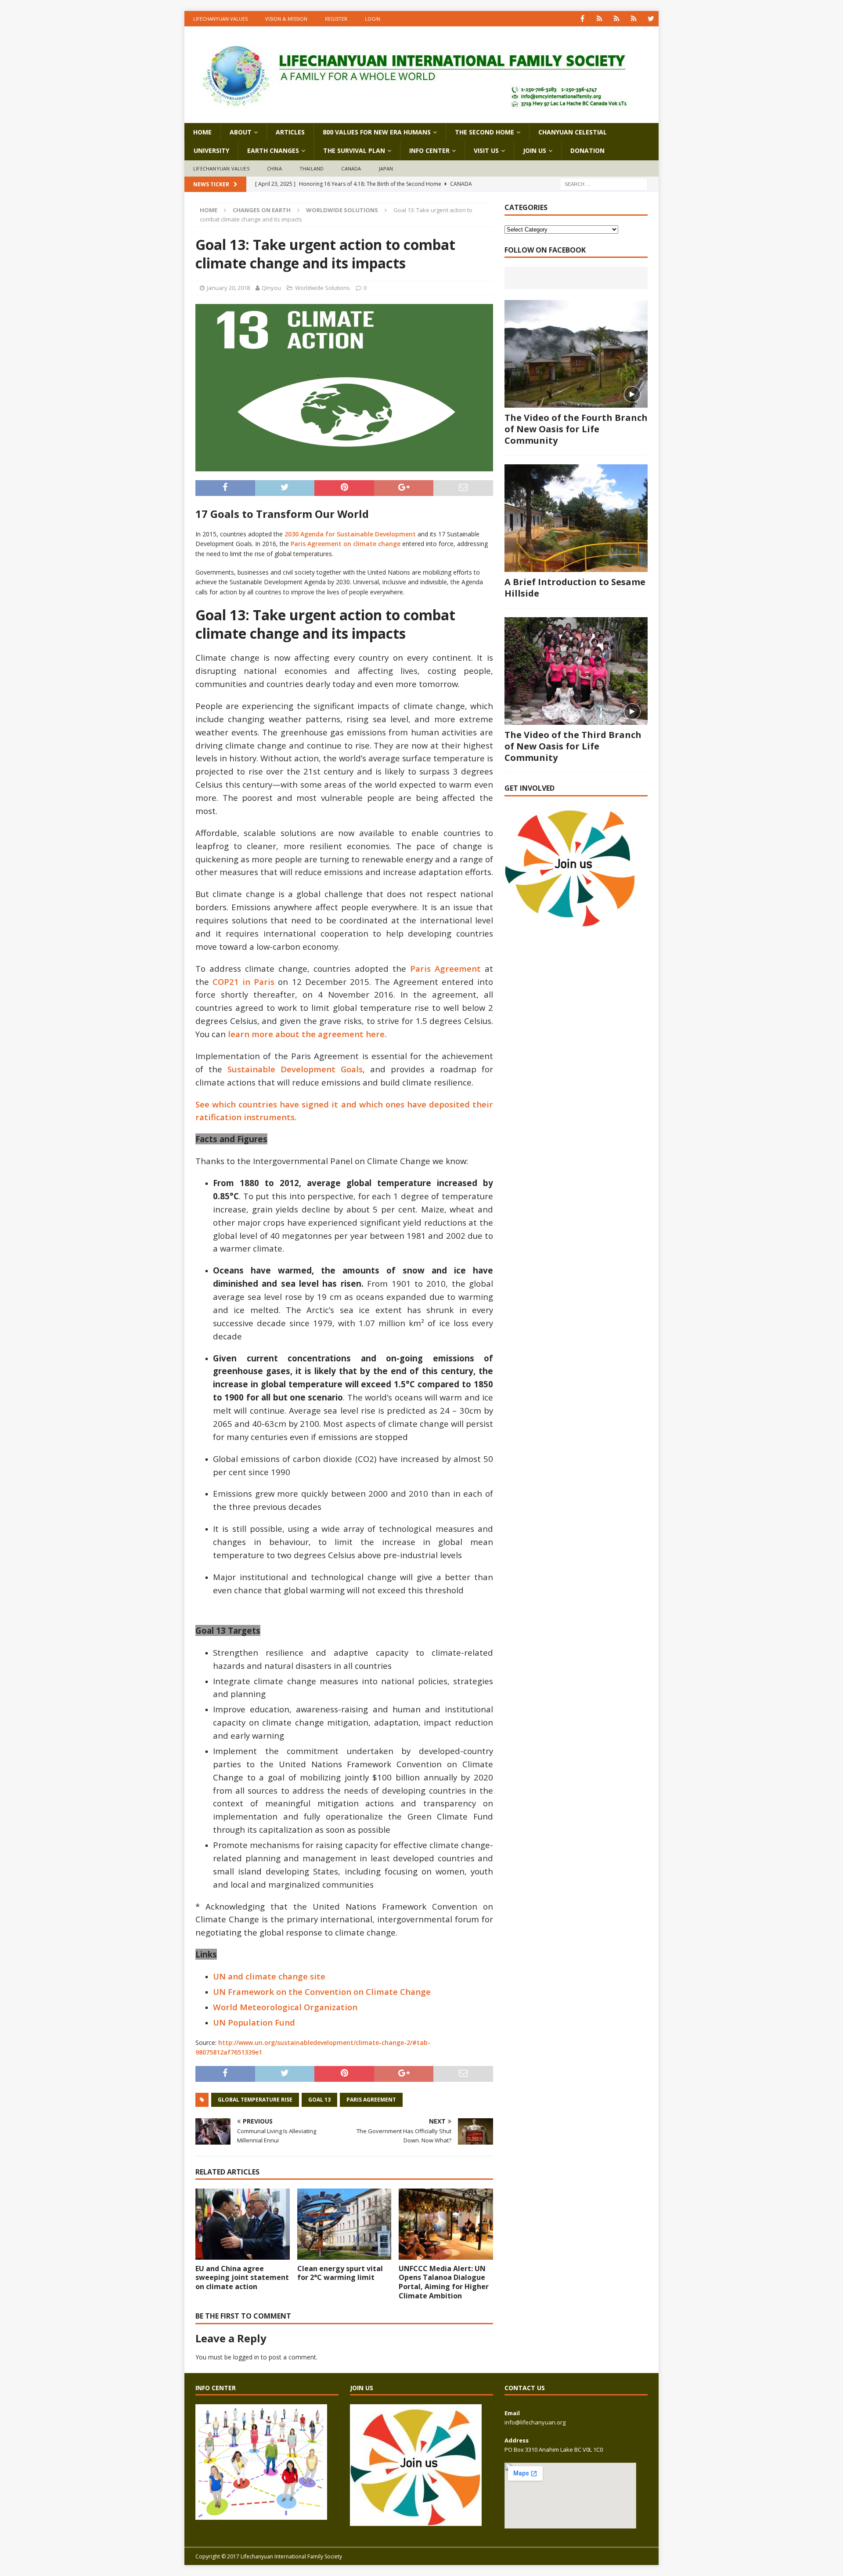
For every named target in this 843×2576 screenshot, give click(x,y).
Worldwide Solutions (322, 288)
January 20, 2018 (228, 288)
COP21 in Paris (245, 982)
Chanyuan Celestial (573, 132)
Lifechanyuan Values (220, 19)
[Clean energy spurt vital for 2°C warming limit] (344, 2224)
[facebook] (582, 19)
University (211, 150)
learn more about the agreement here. (307, 1034)
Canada (351, 168)
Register (336, 19)
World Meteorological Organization (285, 2007)
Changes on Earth (262, 210)
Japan (386, 168)
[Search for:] (604, 184)
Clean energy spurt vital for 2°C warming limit (340, 2273)
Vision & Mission (286, 19)
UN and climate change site (269, 1976)
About (241, 132)
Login (373, 19)
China (274, 168)
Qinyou (271, 288)
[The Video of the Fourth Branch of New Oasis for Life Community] (576, 354)
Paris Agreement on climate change (346, 544)
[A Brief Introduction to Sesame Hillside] (576, 518)
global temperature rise (255, 2100)
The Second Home (485, 132)
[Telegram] (634, 19)
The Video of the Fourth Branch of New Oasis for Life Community (576, 429)
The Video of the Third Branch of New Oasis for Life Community (573, 746)
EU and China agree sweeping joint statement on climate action (242, 2278)
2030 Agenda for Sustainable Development (350, 534)
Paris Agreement (445, 968)
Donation (587, 150)
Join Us (535, 150)
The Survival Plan (354, 150)
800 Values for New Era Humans (377, 132)
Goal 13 (319, 2100)
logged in (246, 2357)
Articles (290, 132)
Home (202, 132)
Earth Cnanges (273, 150)
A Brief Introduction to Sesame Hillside (575, 588)
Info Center (429, 150)
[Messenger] (617, 19)
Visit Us (486, 150)
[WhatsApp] (600, 19)
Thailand (312, 168)
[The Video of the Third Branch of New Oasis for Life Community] (576, 671)
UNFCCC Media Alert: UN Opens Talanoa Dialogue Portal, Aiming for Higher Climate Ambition (444, 2282)
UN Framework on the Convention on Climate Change (322, 1992)
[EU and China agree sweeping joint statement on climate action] (243, 2224)
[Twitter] (651, 19)
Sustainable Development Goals (295, 1069)
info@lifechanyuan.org (535, 2422)
